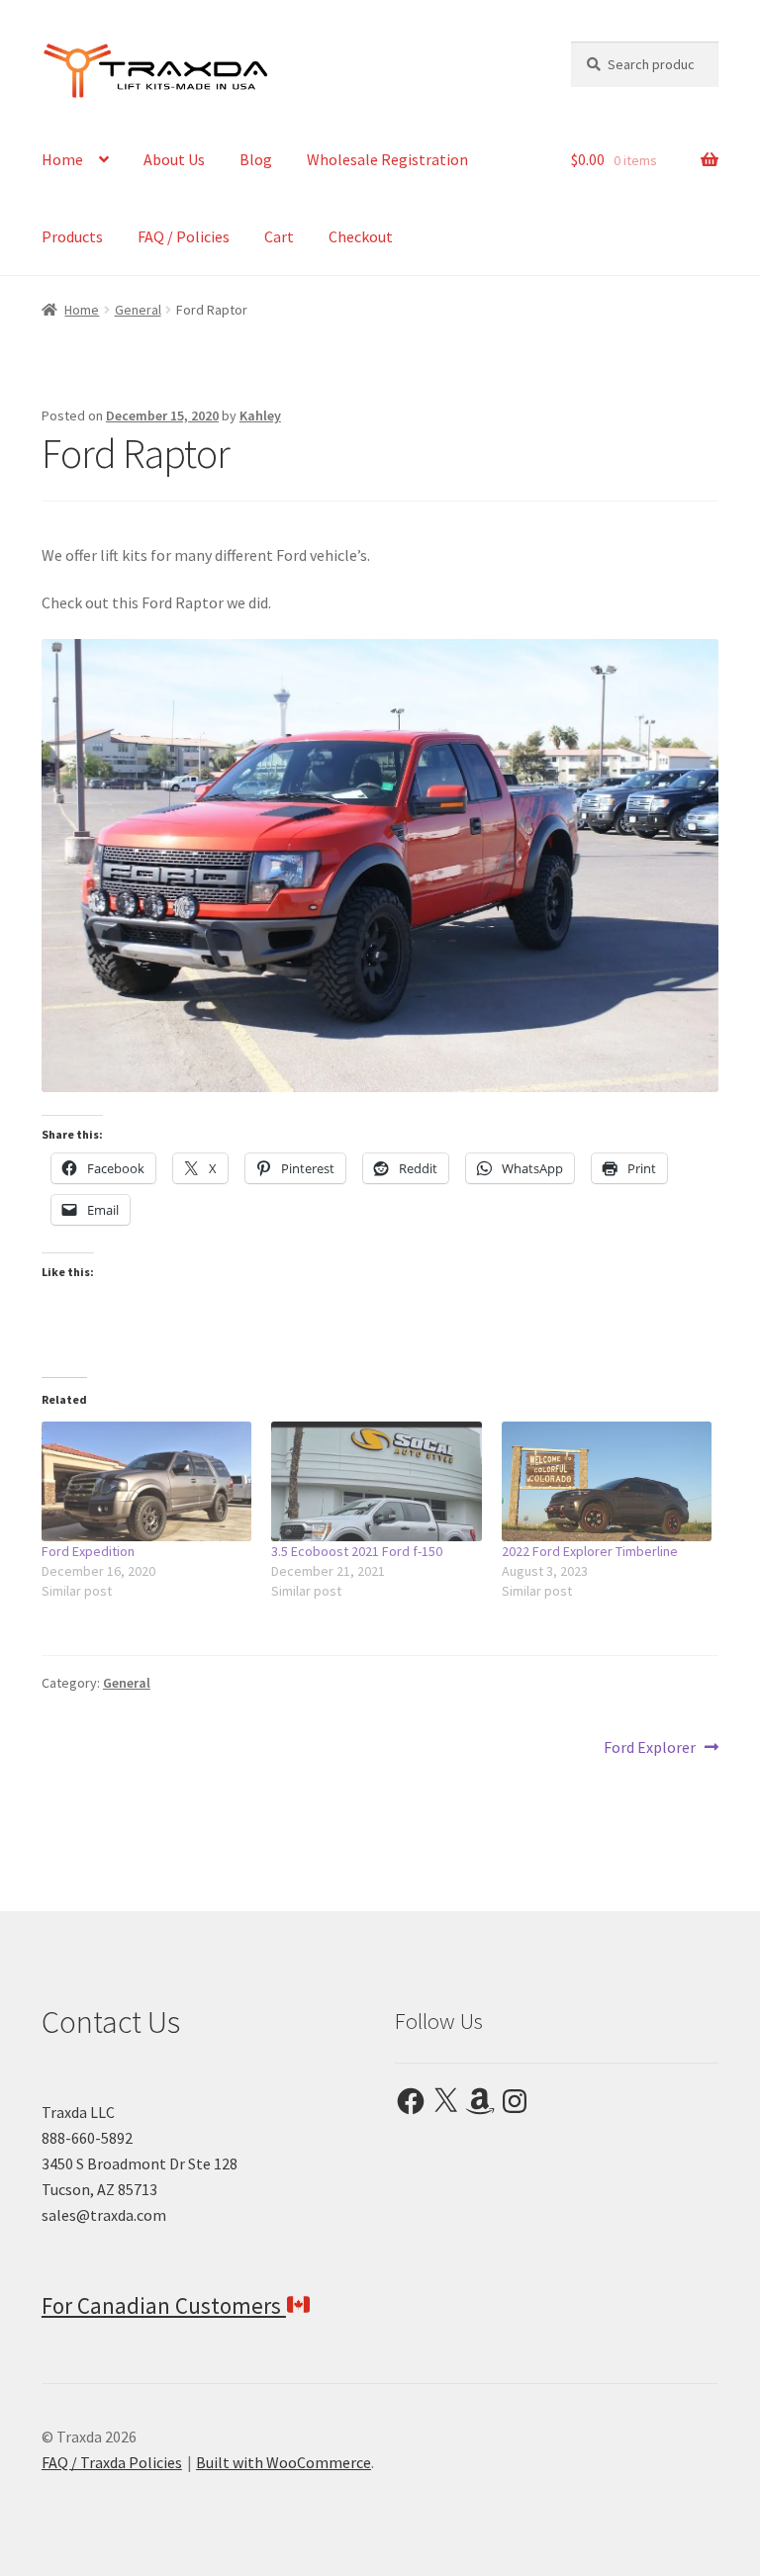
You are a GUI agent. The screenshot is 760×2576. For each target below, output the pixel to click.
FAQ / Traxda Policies (112, 2462)
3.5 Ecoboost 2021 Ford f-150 (357, 1551)
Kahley (260, 415)
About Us (174, 159)
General (138, 310)
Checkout (361, 236)
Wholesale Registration (387, 159)
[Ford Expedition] (146, 1481)
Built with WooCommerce (284, 2462)
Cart (279, 236)
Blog (256, 159)
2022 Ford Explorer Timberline (590, 1551)
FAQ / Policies (184, 236)
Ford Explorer (650, 1748)
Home (62, 159)
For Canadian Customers (164, 2305)
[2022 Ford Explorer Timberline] (607, 1481)
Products (72, 236)
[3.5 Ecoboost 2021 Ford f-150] (376, 1481)
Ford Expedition (88, 1551)
